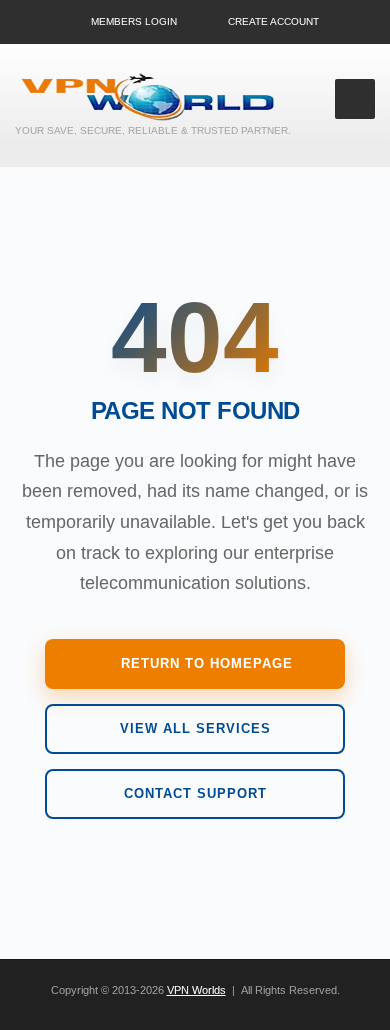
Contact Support (195, 793)
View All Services (195, 728)
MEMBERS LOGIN (134, 21)
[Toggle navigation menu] (355, 99)
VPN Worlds (196, 990)
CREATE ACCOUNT (273, 21)
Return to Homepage (207, 663)
